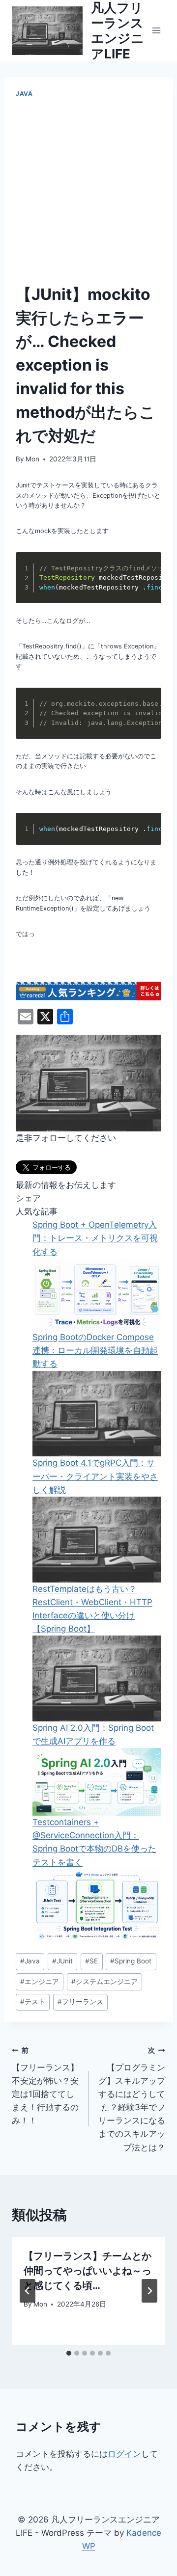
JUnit (62, 1961)
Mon (32, 459)
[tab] (69, 2353)
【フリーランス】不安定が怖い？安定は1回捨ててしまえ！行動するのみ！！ (45, 2086)
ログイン (124, 2454)
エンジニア (40, 1982)
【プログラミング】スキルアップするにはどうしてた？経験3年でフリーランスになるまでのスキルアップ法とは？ (132, 2099)
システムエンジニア (104, 1982)
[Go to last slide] (28, 2291)
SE (91, 1961)
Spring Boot (131, 1961)
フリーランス (80, 2002)
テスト (33, 2002)
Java (24, 94)
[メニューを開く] (156, 31)
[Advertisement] (88, 191)
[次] (149, 2291)
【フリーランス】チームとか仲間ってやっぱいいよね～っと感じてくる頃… (88, 2271)
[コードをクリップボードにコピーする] (148, 576)
